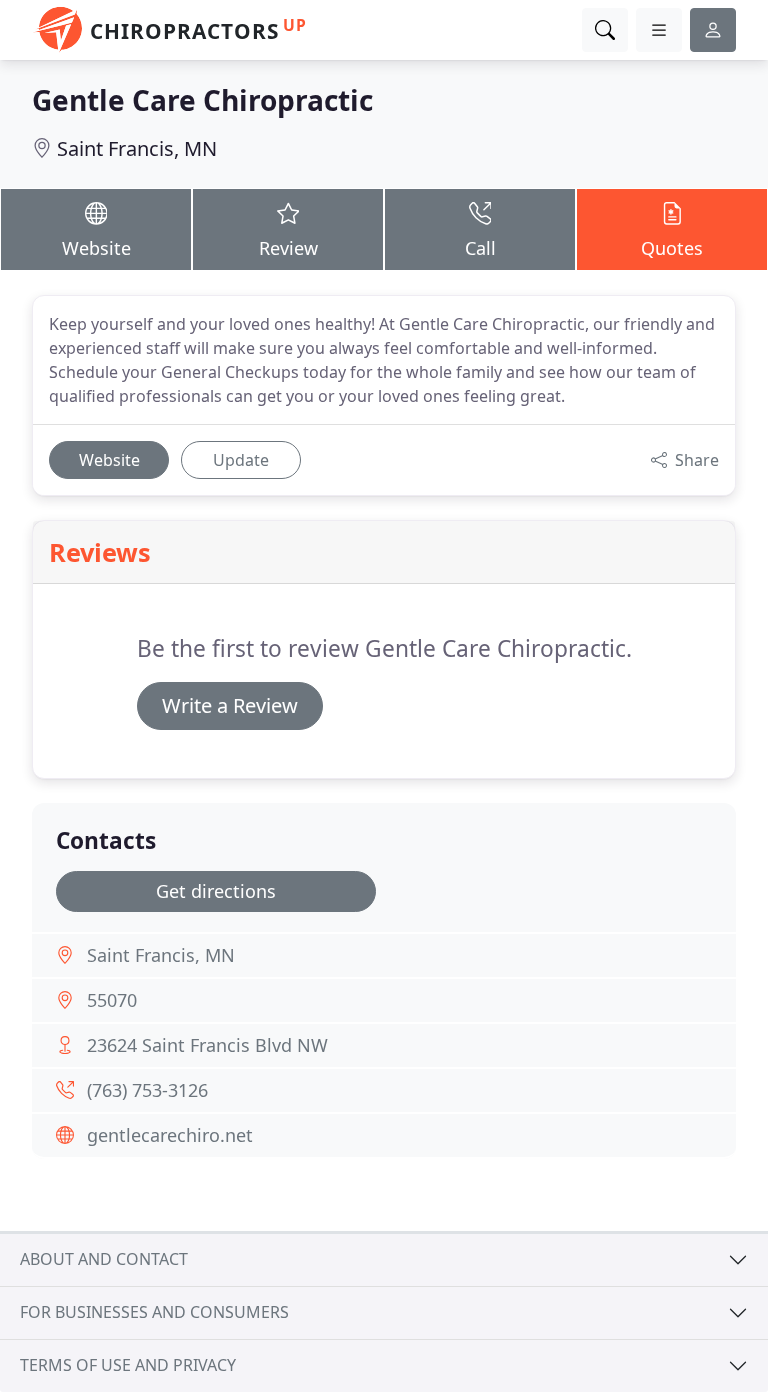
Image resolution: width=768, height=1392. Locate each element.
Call (480, 248)
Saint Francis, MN (137, 148)
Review (288, 248)
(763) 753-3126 (147, 1090)
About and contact (104, 1259)
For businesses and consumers (154, 1312)
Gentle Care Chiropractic (202, 100)
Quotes (672, 248)
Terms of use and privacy (128, 1365)
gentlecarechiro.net (170, 1135)
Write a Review (230, 705)
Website (96, 248)
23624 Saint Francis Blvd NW (207, 1045)
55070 (112, 1000)
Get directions (216, 891)
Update (241, 460)
